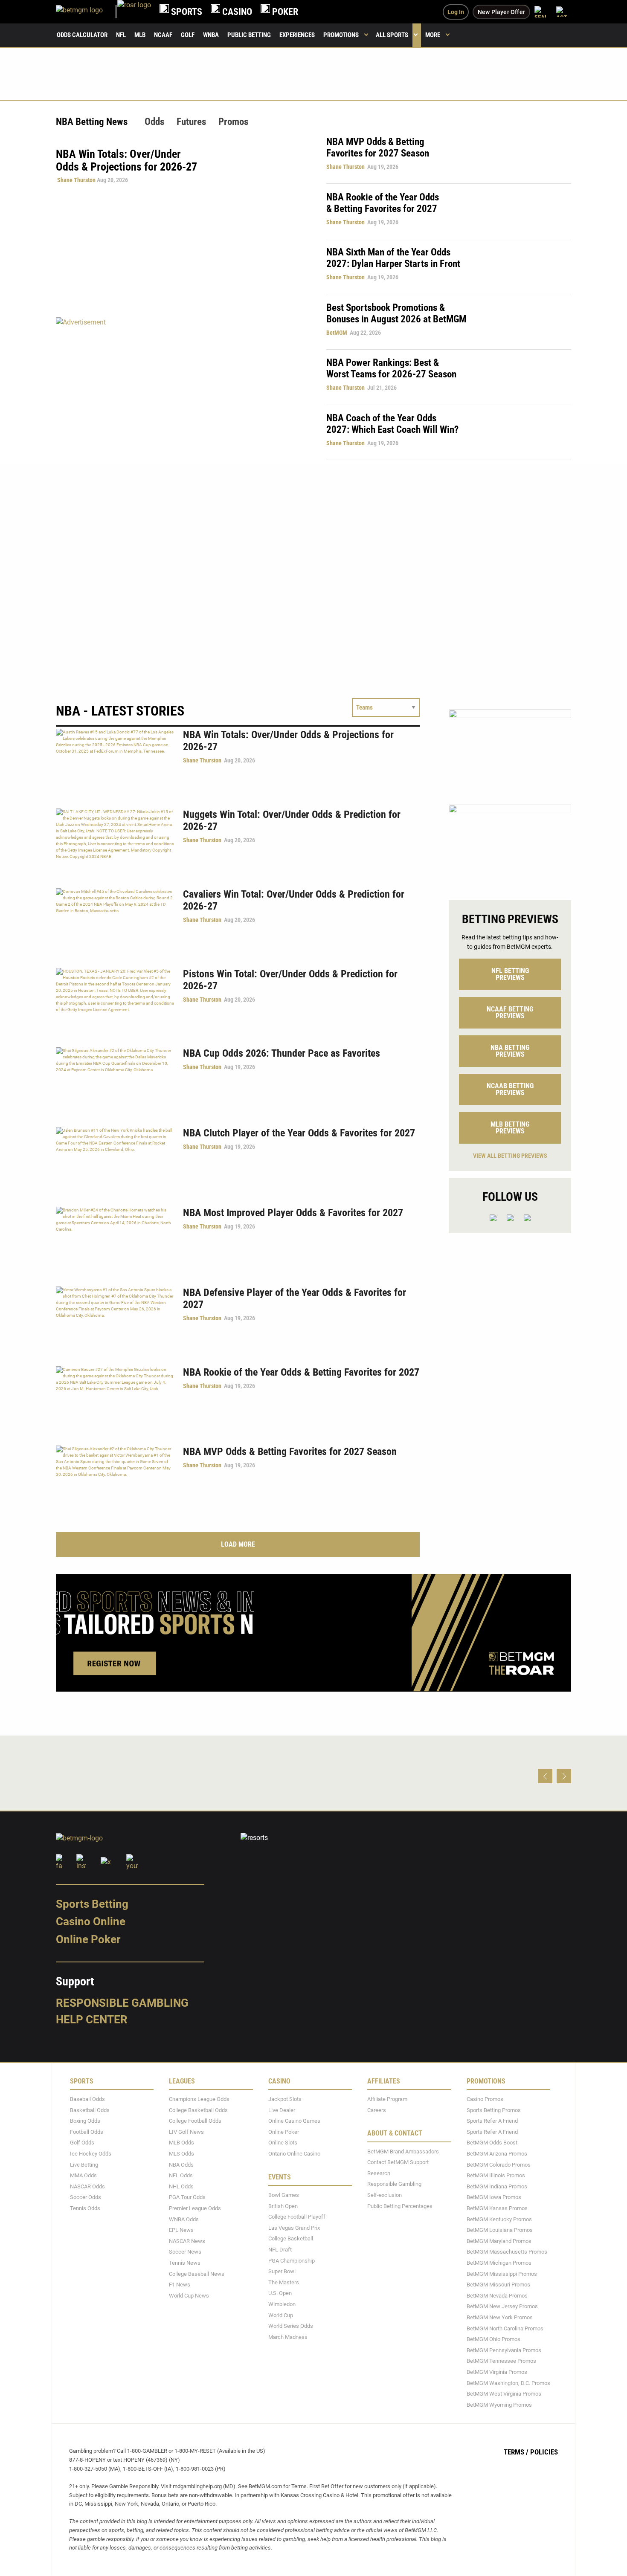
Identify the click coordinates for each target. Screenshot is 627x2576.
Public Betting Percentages (400, 2206)
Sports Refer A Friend (492, 2121)
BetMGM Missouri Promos (498, 2285)
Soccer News (185, 2252)
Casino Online (91, 1922)
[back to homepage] (134, 12)
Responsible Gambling (122, 2003)
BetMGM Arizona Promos (497, 2154)
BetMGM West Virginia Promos (504, 2394)
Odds (154, 122)
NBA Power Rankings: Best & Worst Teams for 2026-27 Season (391, 368)
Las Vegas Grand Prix (294, 2228)
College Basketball (291, 2239)
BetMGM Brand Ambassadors (403, 2151)
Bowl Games (284, 2195)
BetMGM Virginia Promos (497, 2372)
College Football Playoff (297, 2217)
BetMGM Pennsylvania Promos (504, 2350)
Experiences (297, 35)
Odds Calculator (82, 35)
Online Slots (283, 2143)
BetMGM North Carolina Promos (505, 2328)
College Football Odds (195, 2121)
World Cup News (189, 2296)
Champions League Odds (199, 2099)
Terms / (516, 2452)
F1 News (180, 2285)
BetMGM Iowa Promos (494, 2198)
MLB (140, 35)
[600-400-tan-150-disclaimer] (510, 845)
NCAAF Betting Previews (510, 1013)
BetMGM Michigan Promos (499, 2263)
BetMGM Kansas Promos (497, 2208)
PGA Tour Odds (187, 2198)
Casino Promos (485, 2099)
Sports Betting (92, 1904)
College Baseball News (197, 2274)
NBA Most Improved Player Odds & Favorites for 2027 (293, 1213)
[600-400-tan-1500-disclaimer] (510, 750)
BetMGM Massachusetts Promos (507, 2252)
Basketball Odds (90, 2110)
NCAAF (163, 35)
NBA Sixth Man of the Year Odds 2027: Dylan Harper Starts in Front (393, 258)
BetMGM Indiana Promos (497, 2186)
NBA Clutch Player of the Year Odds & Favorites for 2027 (299, 1133)
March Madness (288, 2337)
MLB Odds (181, 2143)
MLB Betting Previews (510, 1128)
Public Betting (249, 35)
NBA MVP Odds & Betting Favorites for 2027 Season (378, 148)
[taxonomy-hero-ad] (183, 388)
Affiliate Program (387, 2099)
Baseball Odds (87, 2099)
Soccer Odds (86, 2198)
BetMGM (337, 333)
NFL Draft (280, 2250)
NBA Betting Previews (510, 1051)
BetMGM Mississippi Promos (502, 2274)
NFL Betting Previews (510, 974)
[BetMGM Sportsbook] (87, 12)
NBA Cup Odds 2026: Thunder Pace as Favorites (282, 1053)
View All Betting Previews (510, 1156)
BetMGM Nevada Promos (497, 2296)
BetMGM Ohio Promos (493, 2339)
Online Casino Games (294, 2121)
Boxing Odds (85, 2121)
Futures (191, 122)
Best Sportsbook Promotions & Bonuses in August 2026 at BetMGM (396, 313)
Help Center (92, 2020)
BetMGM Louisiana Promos (500, 2230)
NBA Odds (181, 2165)
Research (379, 2173)
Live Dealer (282, 2110)
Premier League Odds (195, 2208)
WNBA (211, 35)
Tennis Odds (85, 2208)
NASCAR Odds (87, 2186)
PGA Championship (292, 2261)
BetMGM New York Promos (500, 2317)
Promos (233, 122)
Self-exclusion (385, 2195)
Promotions (341, 35)
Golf (188, 35)
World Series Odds (291, 2326)
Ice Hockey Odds (91, 2154)
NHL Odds (181, 2186)
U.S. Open (280, 2293)
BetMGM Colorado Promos (499, 2165)
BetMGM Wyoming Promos (499, 2405)
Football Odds (87, 2132)
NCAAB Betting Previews (510, 1089)
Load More (238, 1544)
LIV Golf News (186, 2132)
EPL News (181, 2230)
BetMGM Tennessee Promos (501, 2361)
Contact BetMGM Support (398, 2162)
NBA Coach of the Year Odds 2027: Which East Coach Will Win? (392, 424)
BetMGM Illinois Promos (496, 2175)
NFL (121, 35)
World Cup (281, 2315)
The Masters (284, 2282)
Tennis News (185, 2263)
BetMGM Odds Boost (492, 2143)
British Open (283, 2206)
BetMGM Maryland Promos (499, 2241)
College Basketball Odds (198, 2110)
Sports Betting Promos (494, 2110)
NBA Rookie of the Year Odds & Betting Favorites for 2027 (383, 203)
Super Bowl (282, 2271)
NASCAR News (187, 2241)
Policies (544, 2452)
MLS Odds (181, 2154)
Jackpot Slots (285, 2099)
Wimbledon (282, 2304)
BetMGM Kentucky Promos (499, 2219)
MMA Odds (83, 2175)
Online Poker (88, 1939)
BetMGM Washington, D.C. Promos (508, 2383)
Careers (377, 2110)
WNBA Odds (184, 2219)
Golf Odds (82, 2143)
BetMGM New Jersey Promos (502, 2307)
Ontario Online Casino (294, 2154)
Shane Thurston (76, 180)
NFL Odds (181, 2175)
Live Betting (84, 2165)
